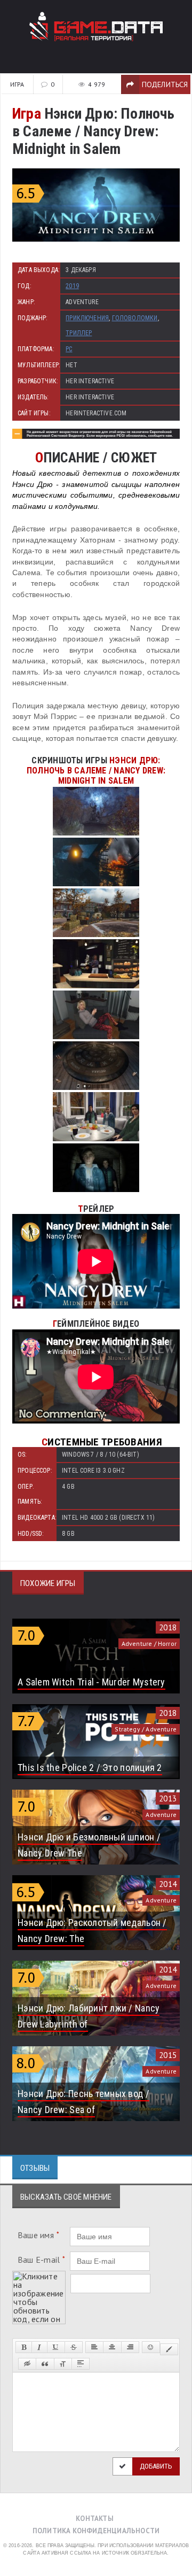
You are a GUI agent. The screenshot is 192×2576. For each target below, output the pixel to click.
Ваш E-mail (42, 2260)
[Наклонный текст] (39, 2347)
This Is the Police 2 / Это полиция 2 (90, 1767)
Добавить (156, 2466)
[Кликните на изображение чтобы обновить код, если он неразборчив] (39, 2275)
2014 (168, 1884)
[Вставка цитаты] (45, 2364)
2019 (72, 286)
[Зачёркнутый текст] (74, 2347)
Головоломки (135, 318)
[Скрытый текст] (27, 2364)
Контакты (95, 2519)
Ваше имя (38, 2235)
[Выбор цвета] (169, 2349)
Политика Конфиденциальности (96, 2531)
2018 (168, 1627)
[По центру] (112, 2347)
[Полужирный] (24, 2347)
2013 (168, 1798)
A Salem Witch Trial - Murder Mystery (91, 1682)
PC (69, 349)
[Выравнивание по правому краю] (130, 2347)
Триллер (79, 333)
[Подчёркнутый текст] (56, 2347)
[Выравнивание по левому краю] (94, 2347)
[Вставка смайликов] (151, 2347)
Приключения (87, 318)
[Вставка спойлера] (81, 2364)
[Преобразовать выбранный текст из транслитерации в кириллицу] (63, 2364)
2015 (168, 2055)
